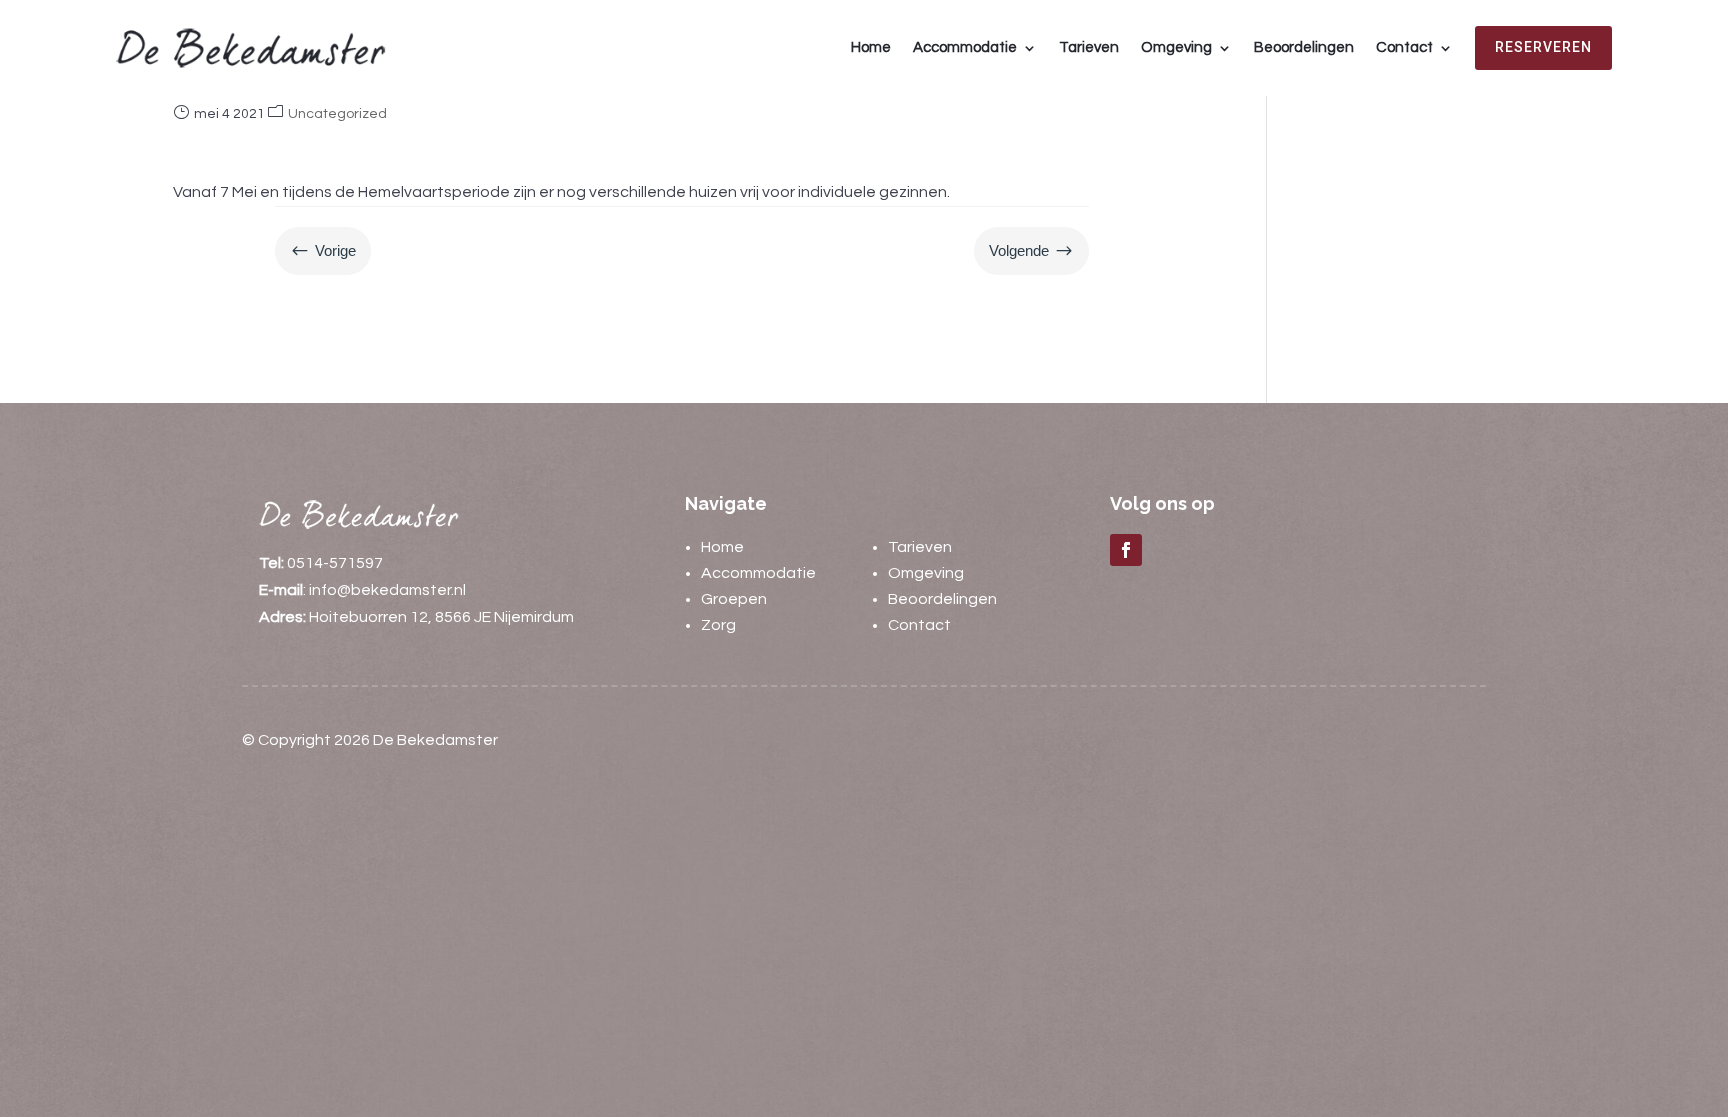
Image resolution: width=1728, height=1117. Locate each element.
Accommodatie (965, 47)
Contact (1404, 47)
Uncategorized (337, 114)
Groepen (734, 599)
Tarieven (1089, 47)
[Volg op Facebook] (1126, 550)
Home (871, 47)
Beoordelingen (1304, 47)
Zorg (718, 625)
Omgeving (1176, 47)
